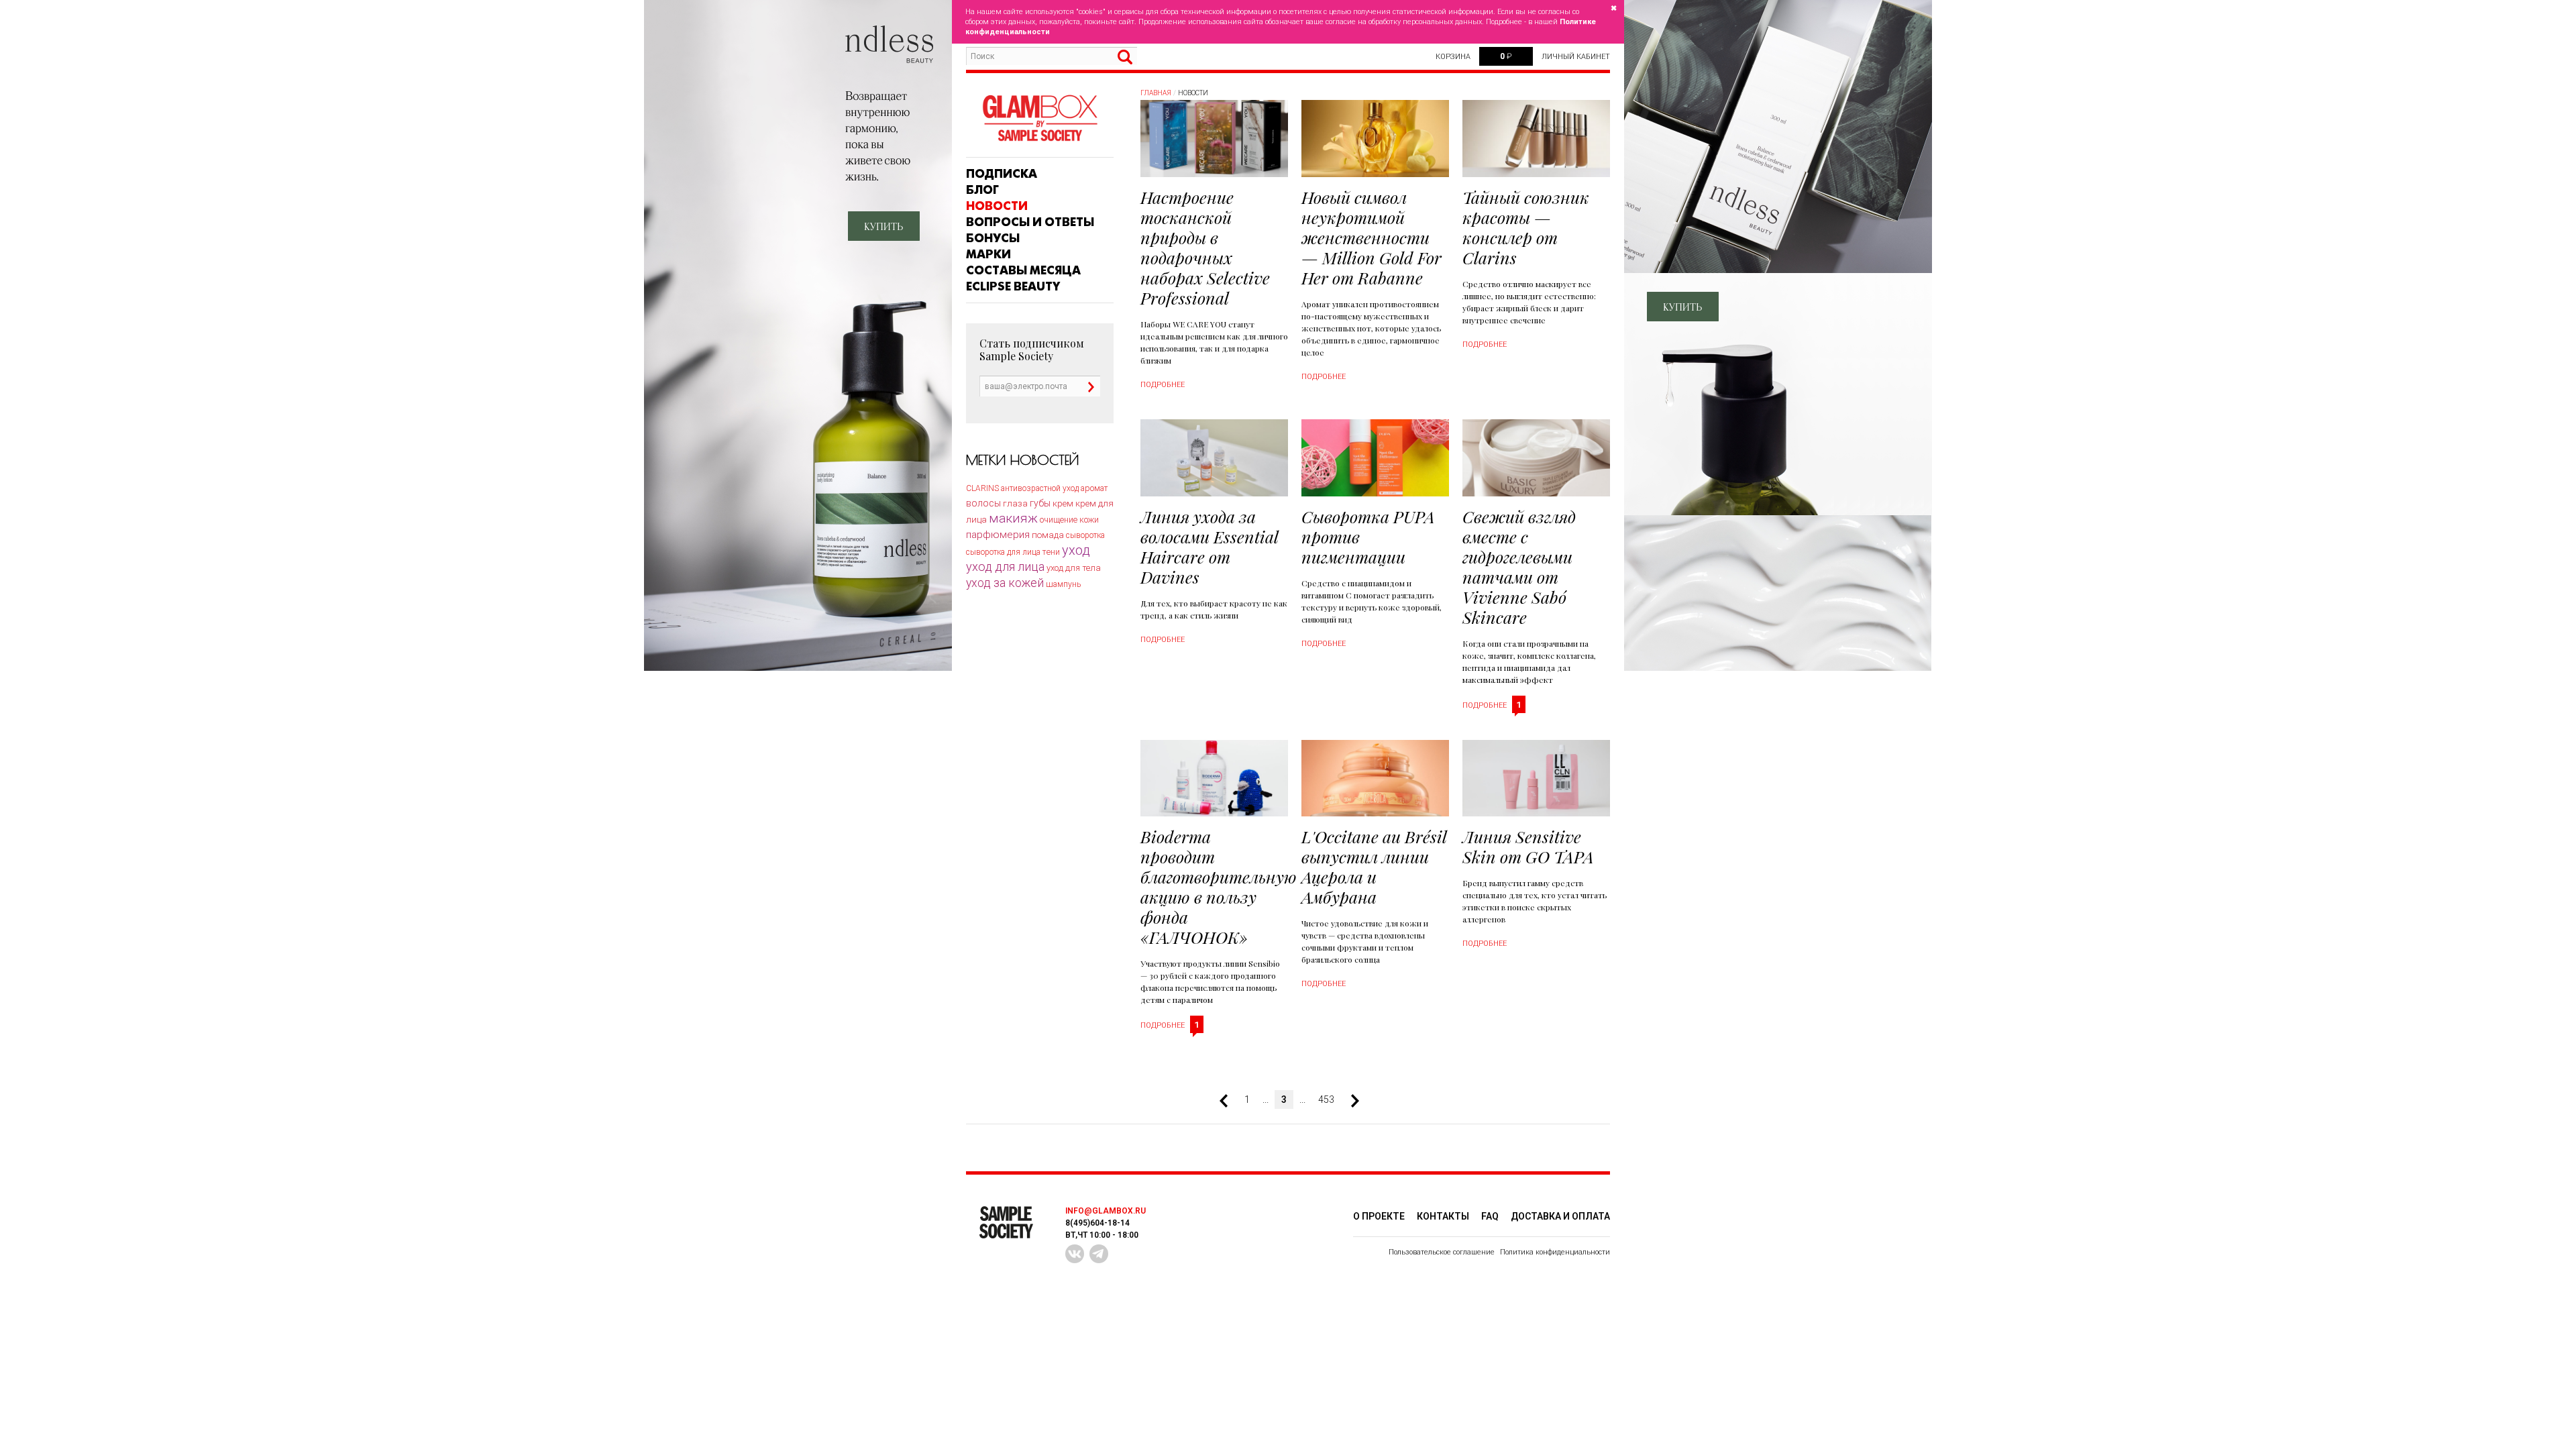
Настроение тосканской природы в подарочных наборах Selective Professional (1205, 247)
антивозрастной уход (1040, 488)
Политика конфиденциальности (1555, 1252)
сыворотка (1085, 535)
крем (1063, 503)
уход (1076, 550)
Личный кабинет (1576, 57)
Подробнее (1163, 385)
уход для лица (1005, 567)
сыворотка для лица (1003, 552)
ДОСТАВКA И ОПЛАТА (1560, 1216)
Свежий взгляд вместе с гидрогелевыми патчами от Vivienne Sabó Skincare (1519, 567)
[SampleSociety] (1040, 118)
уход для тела (1074, 568)
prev (1229, 1101)
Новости (997, 206)
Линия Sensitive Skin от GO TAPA (1528, 846)
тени (1051, 552)
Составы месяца (1023, 270)
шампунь (1063, 584)
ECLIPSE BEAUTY (1013, 286)
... (1266, 1099)
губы (1040, 503)
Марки (988, 254)
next (1350, 1101)
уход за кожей (1005, 583)
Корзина (1453, 57)
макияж (1013, 518)
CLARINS (982, 488)
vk (1075, 1254)
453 (1326, 1099)
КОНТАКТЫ (1443, 1216)
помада (1048, 535)
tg (1099, 1254)
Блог (982, 190)
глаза (1015, 503)
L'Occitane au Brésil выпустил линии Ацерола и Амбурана (1374, 866)
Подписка (1002, 174)
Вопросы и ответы (1030, 222)
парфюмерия (998, 535)
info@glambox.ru (1106, 1211)
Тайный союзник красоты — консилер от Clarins (1526, 227)
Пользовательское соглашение (1442, 1252)
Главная (1156, 93)
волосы (983, 503)
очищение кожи (1069, 520)
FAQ (1490, 1216)
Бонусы (993, 238)
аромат (1094, 488)
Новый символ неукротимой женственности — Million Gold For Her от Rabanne (1372, 237)
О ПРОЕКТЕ (1379, 1216)
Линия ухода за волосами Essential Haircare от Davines (1209, 546)
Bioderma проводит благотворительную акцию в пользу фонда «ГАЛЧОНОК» (1219, 887)
